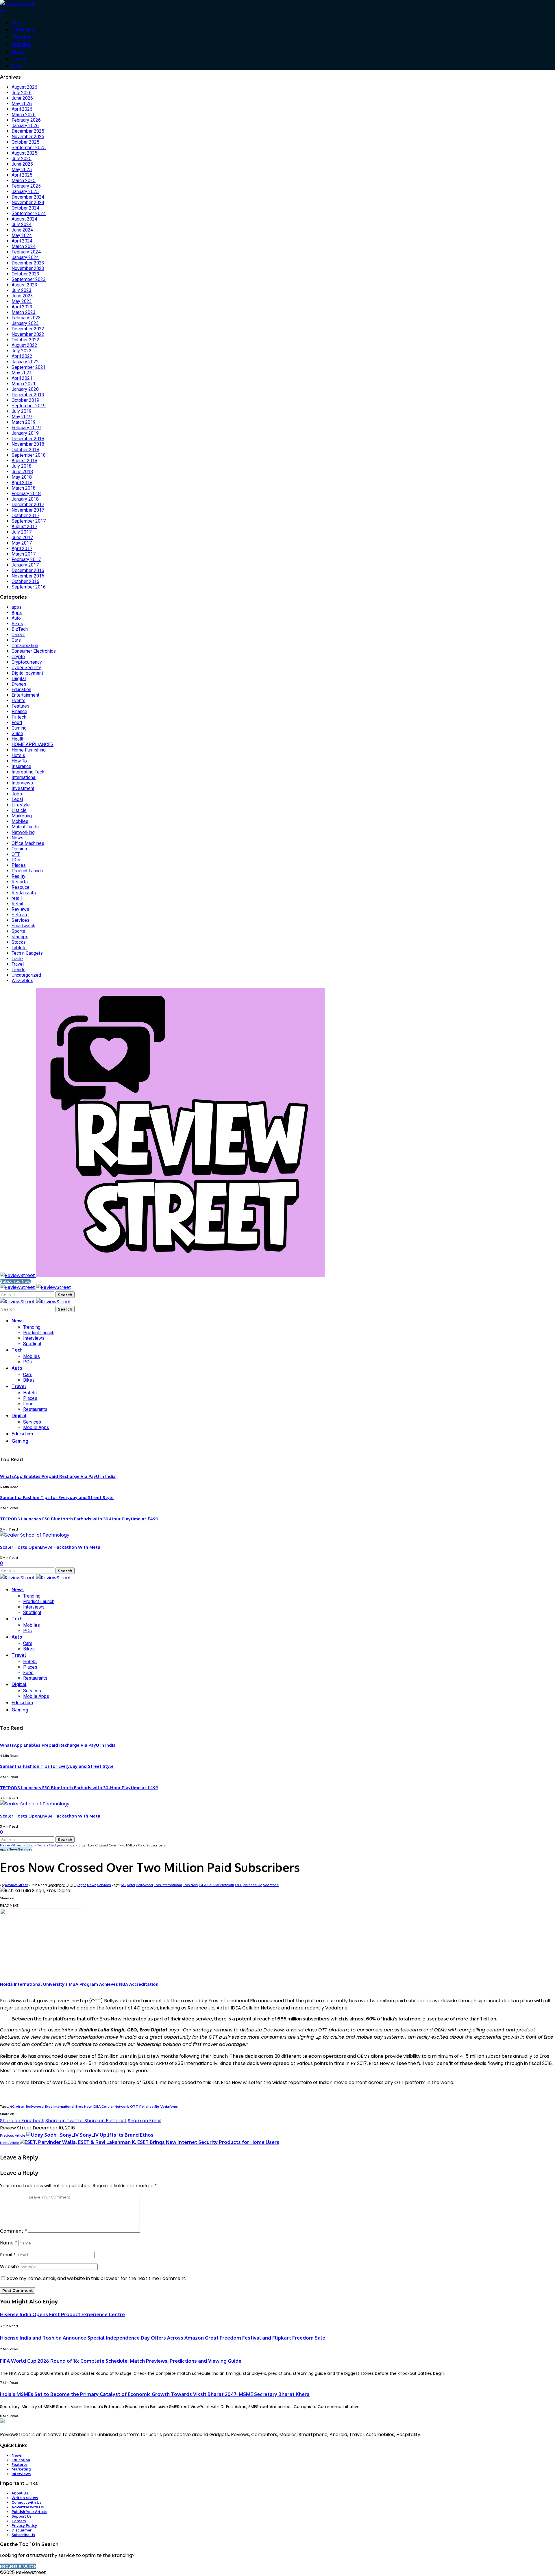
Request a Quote (18, 2566)
